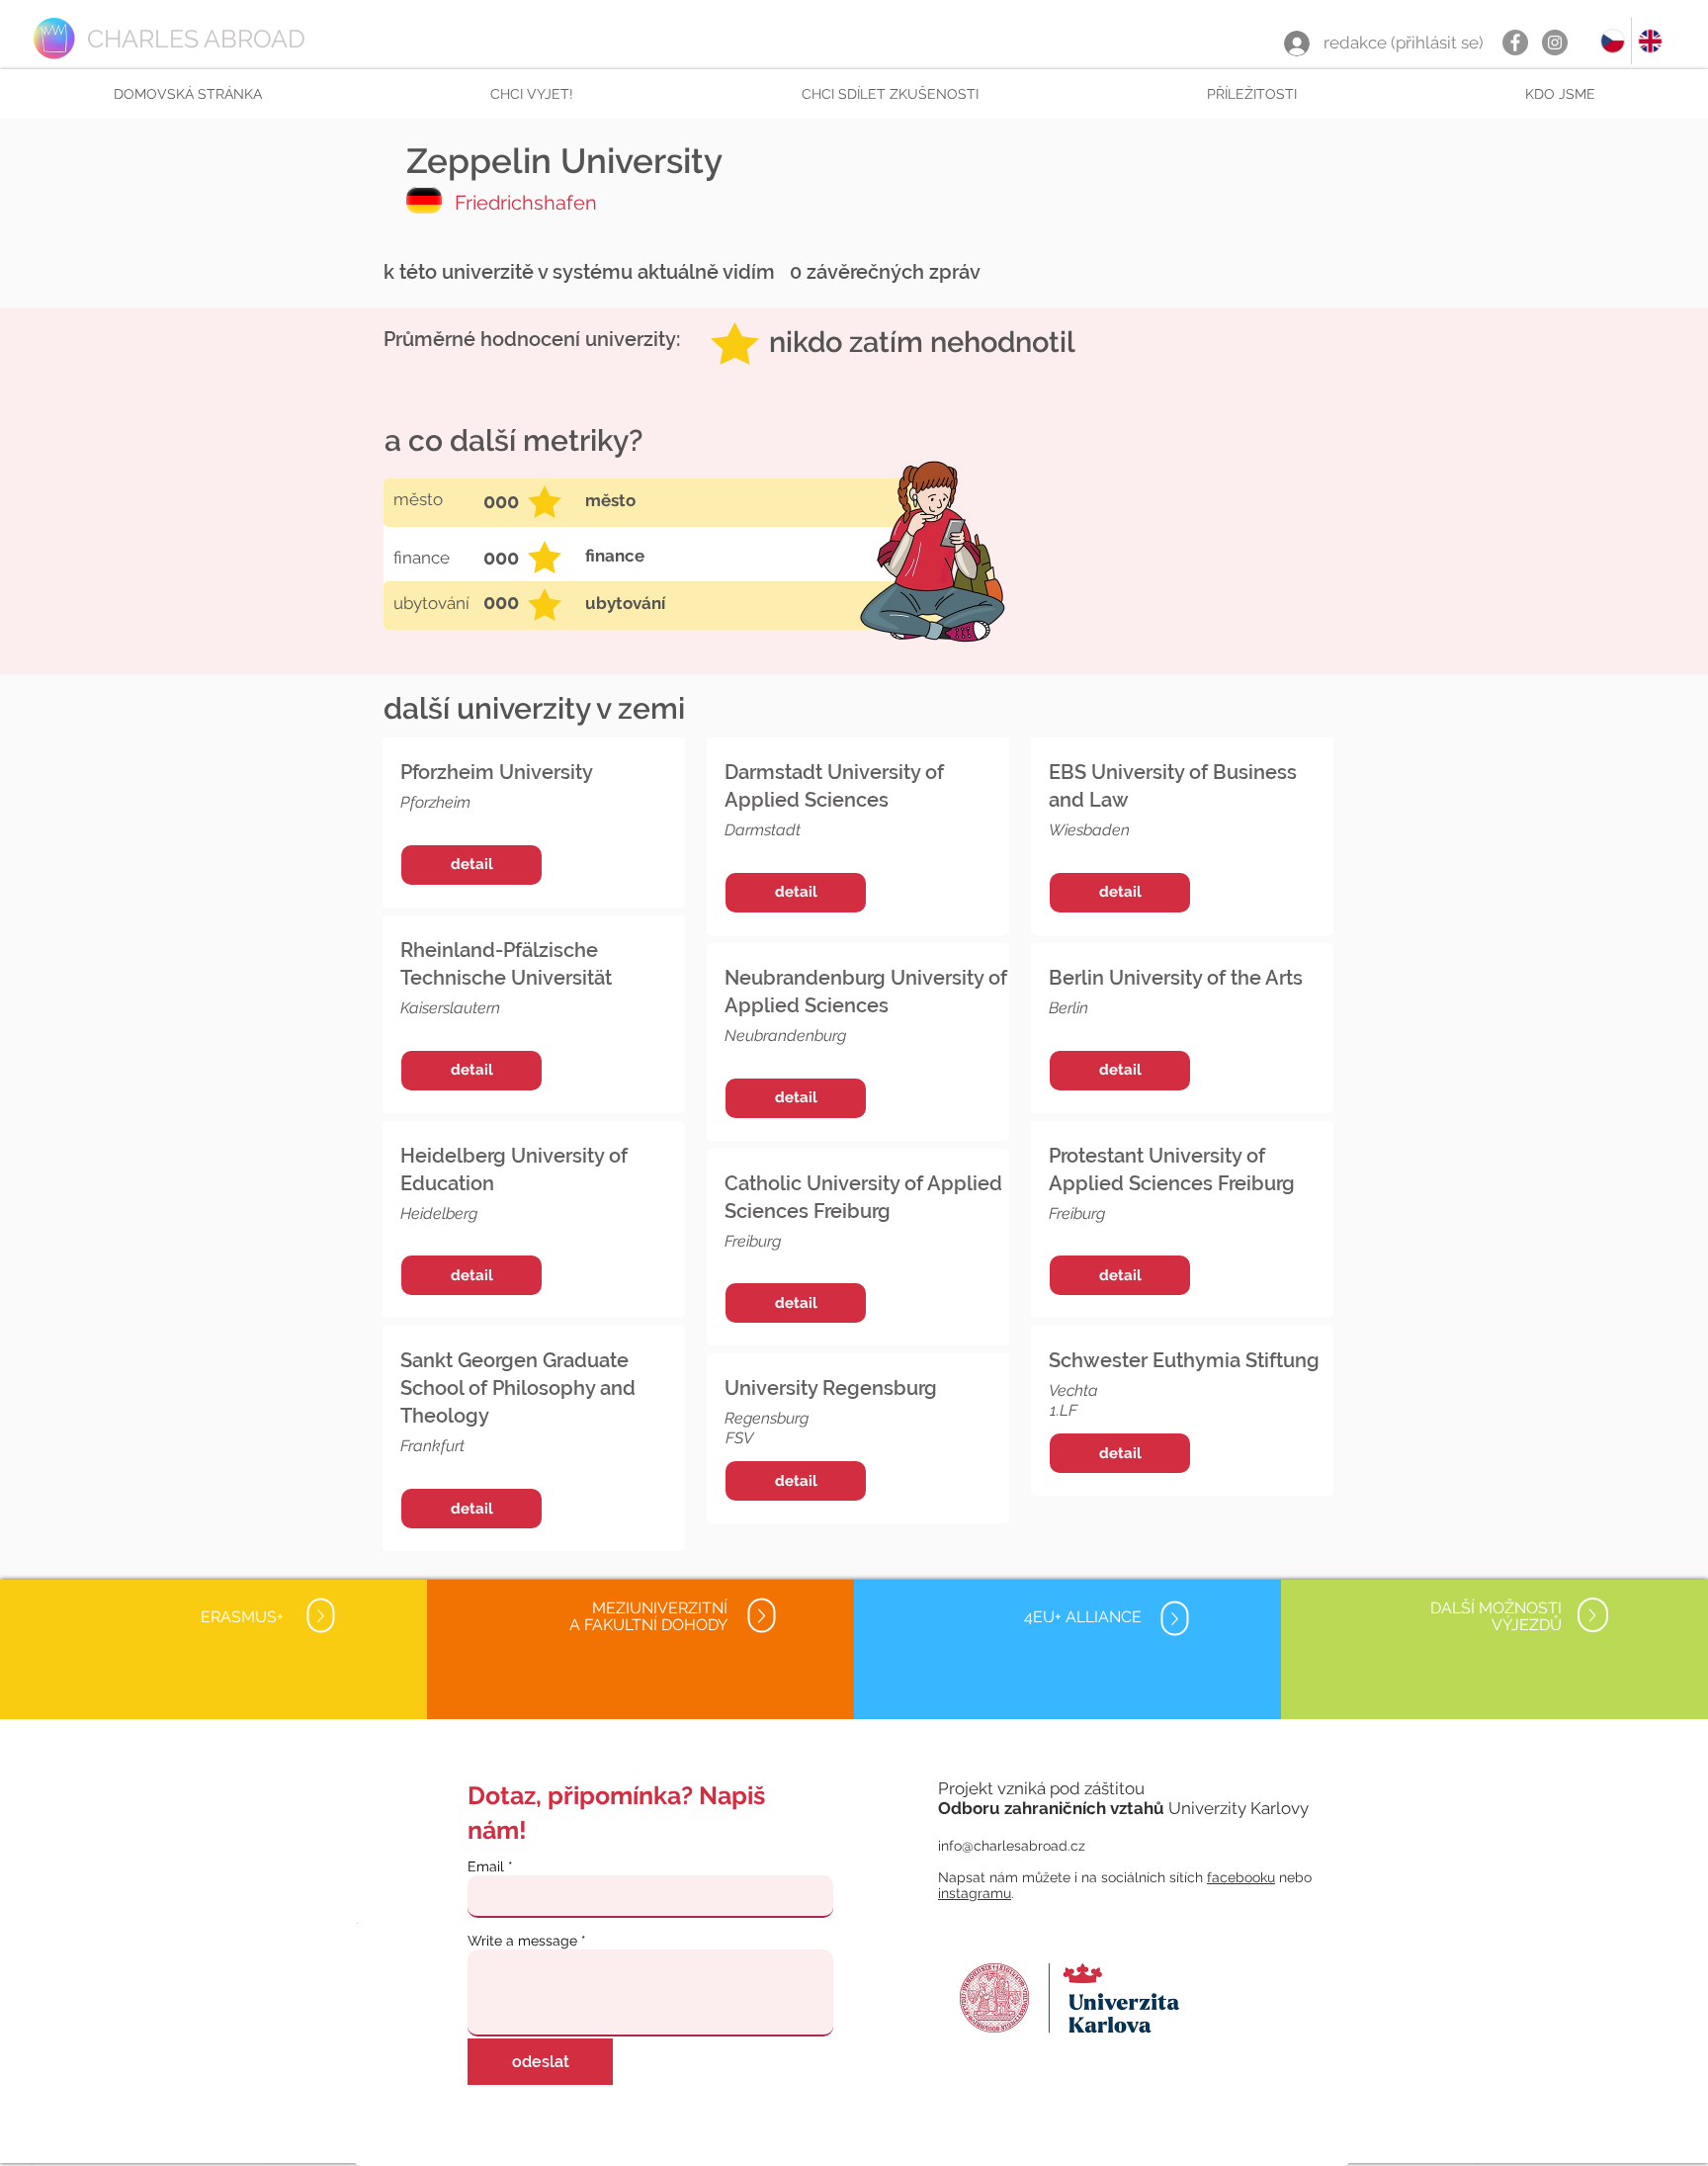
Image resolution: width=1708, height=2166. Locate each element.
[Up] (320, 1616)
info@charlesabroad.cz (1012, 1846)
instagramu (975, 1893)
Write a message (522, 1941)
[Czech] (1613, 41)
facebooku (1241, 1877)
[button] (531, 94)
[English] (1650, 41)
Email (486, 1866)
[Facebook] (1515, 43)
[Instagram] (1555, 43)
